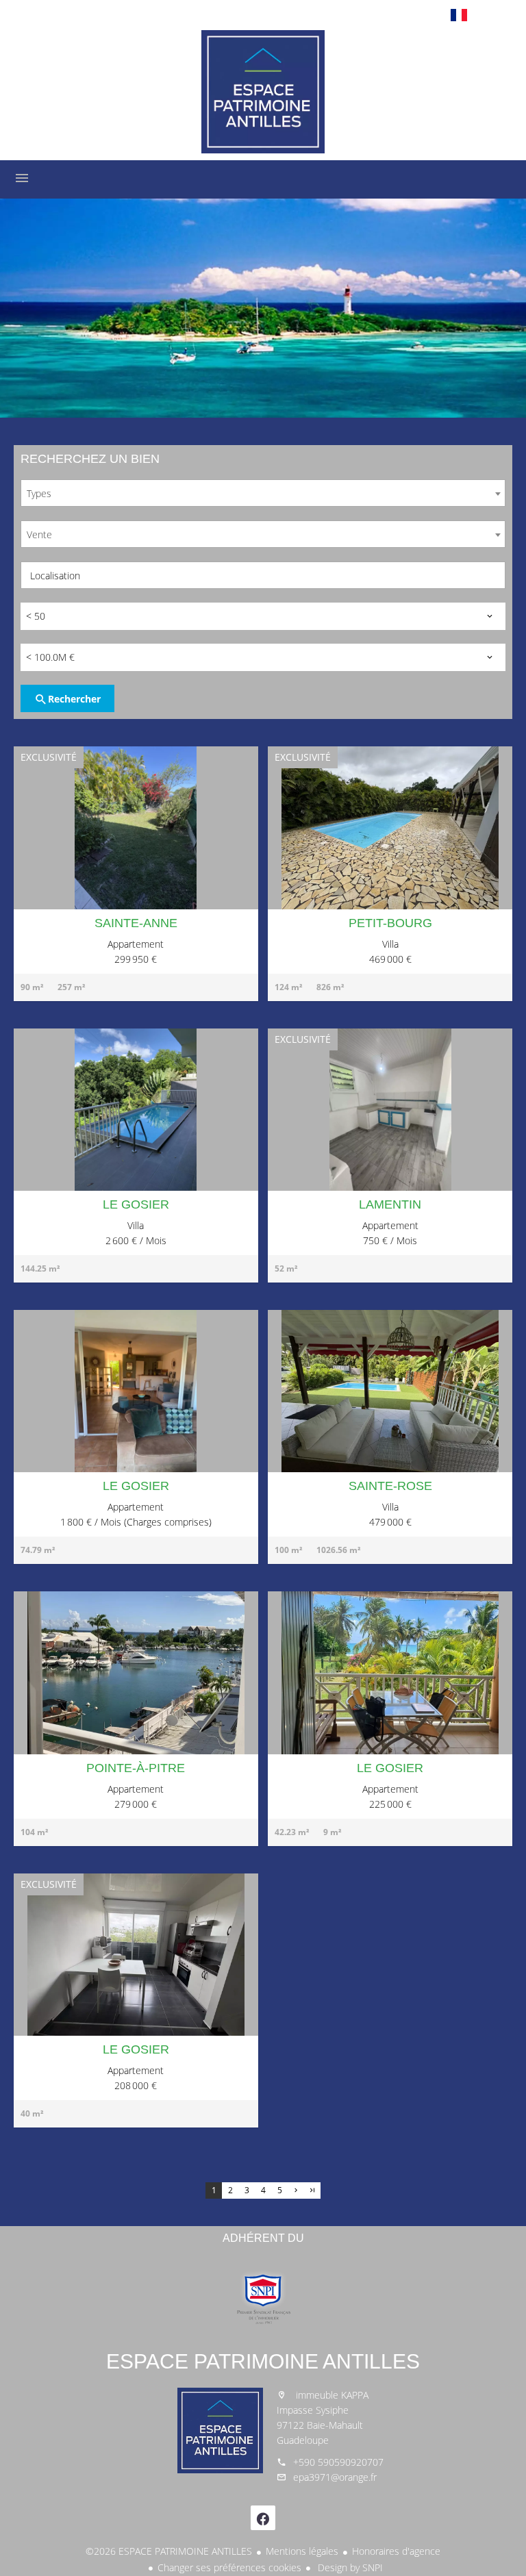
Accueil (263, 92)
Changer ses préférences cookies (229, 2567)
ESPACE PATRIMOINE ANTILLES (263, 2361)
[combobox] (263, 493)
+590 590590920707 (338, 2462)
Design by (349, 2567)
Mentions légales (302, 2551)
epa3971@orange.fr (335, 2477)
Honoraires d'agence (396, 2551)
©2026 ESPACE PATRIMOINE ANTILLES (169, 2551)
